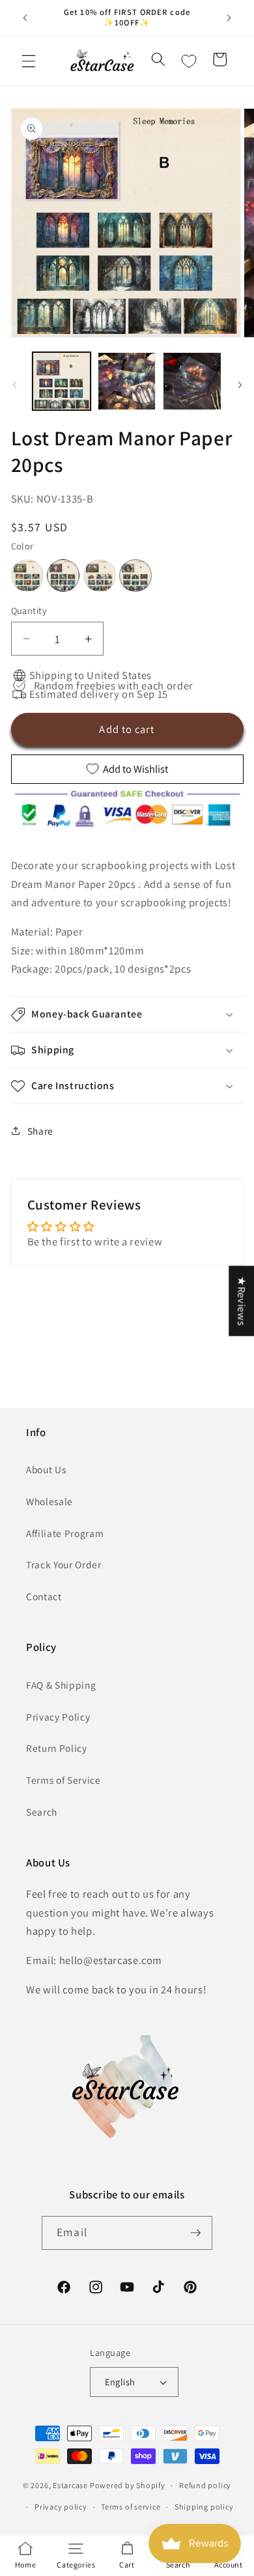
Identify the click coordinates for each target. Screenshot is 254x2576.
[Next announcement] (229, 18)
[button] (29, 61)
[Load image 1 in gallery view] (62, 381)
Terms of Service (63, 1780)
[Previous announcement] (25, 18)
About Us (46, 1469)
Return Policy (57, 1748)
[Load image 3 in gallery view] (192, 381)
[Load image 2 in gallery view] (127, 381)
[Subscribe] (195, 2233)
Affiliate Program (65, 1533)
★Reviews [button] (242, 1301)
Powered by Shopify (128, 2485)
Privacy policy (61, 2507)
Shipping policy (204, 2507)
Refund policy (205, 2485)
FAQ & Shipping (61, 1685)
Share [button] (40, 1131)
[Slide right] (240, 385)
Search (42, 1812)
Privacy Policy (58, 1717)
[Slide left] (14, 385)
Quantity (29, 610)
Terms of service (131, 2507)
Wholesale (49, 1501)
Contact (44, 1596)
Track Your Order (64, 1564)
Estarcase (70, 2485)
